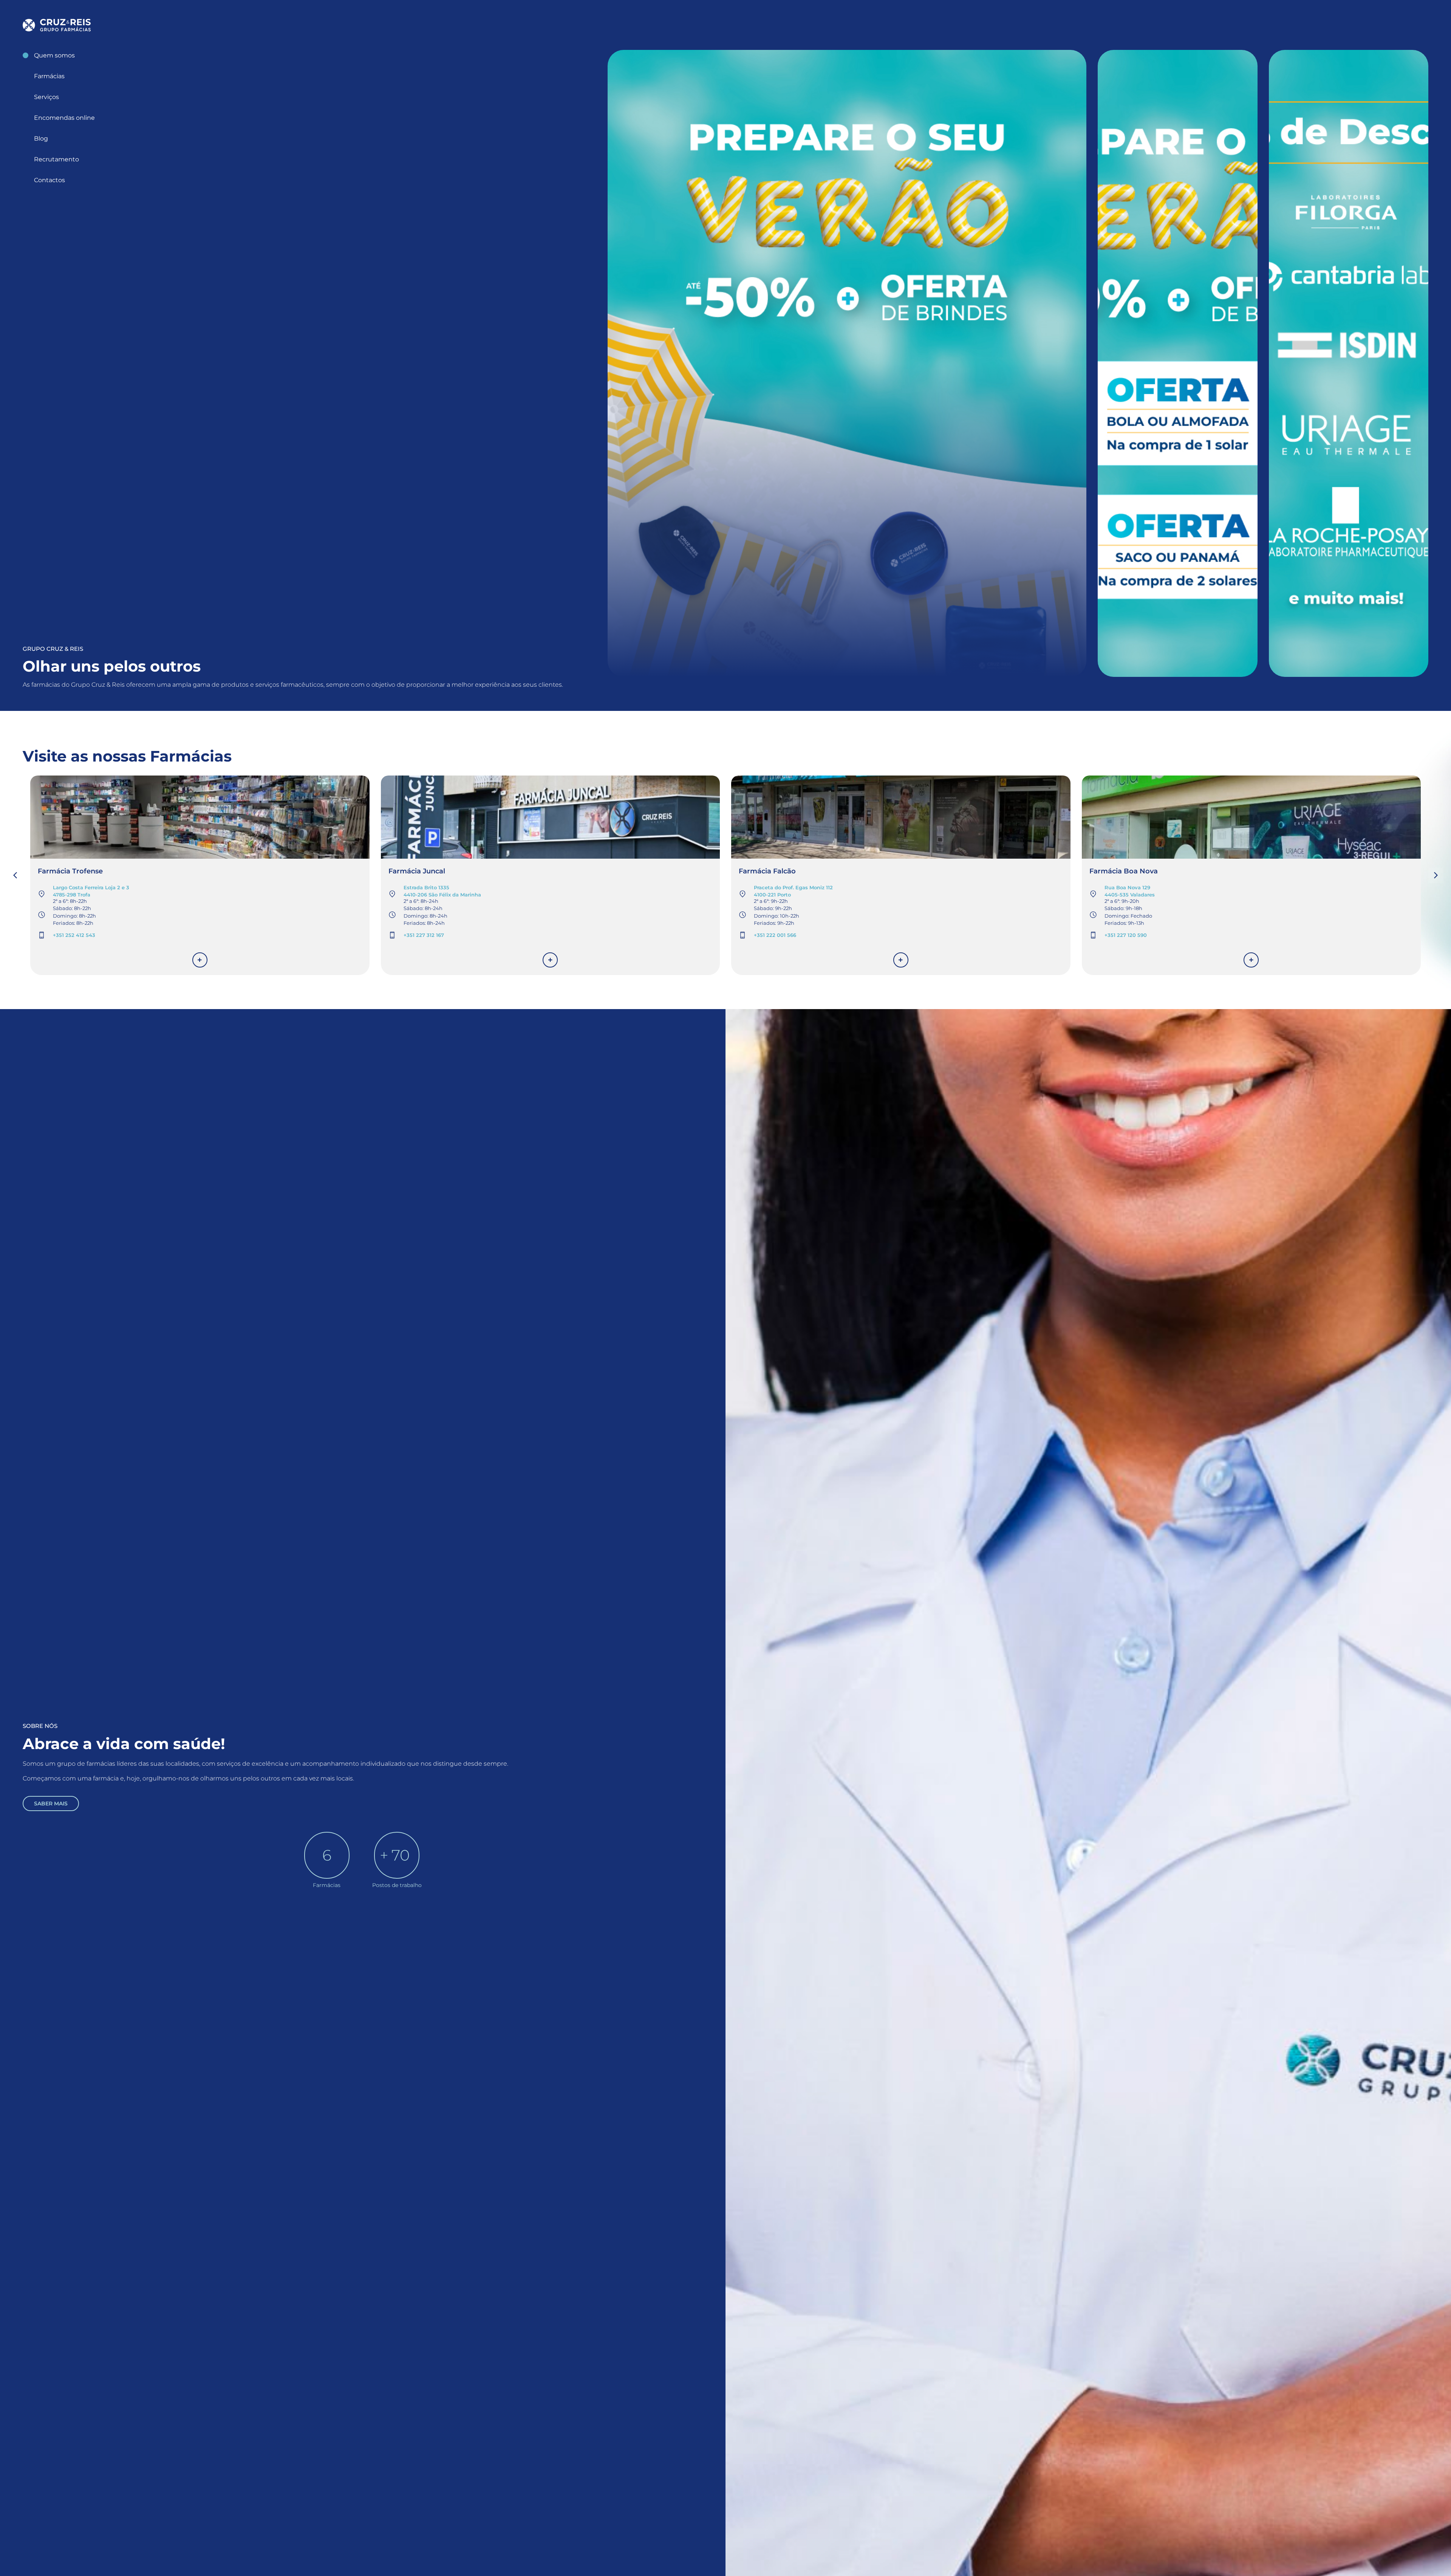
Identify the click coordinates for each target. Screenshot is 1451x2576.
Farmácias (49, 76)
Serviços (46, 97)
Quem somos (54, 55)
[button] (1436, 875)
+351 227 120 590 (1126, 935)
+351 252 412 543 (74, 935)
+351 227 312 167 (424, 935)
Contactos (50, 180)
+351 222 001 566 (775, 935)
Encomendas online (64, 118)
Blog (41, 139)
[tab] (847, 363)
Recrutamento (56, 159)
